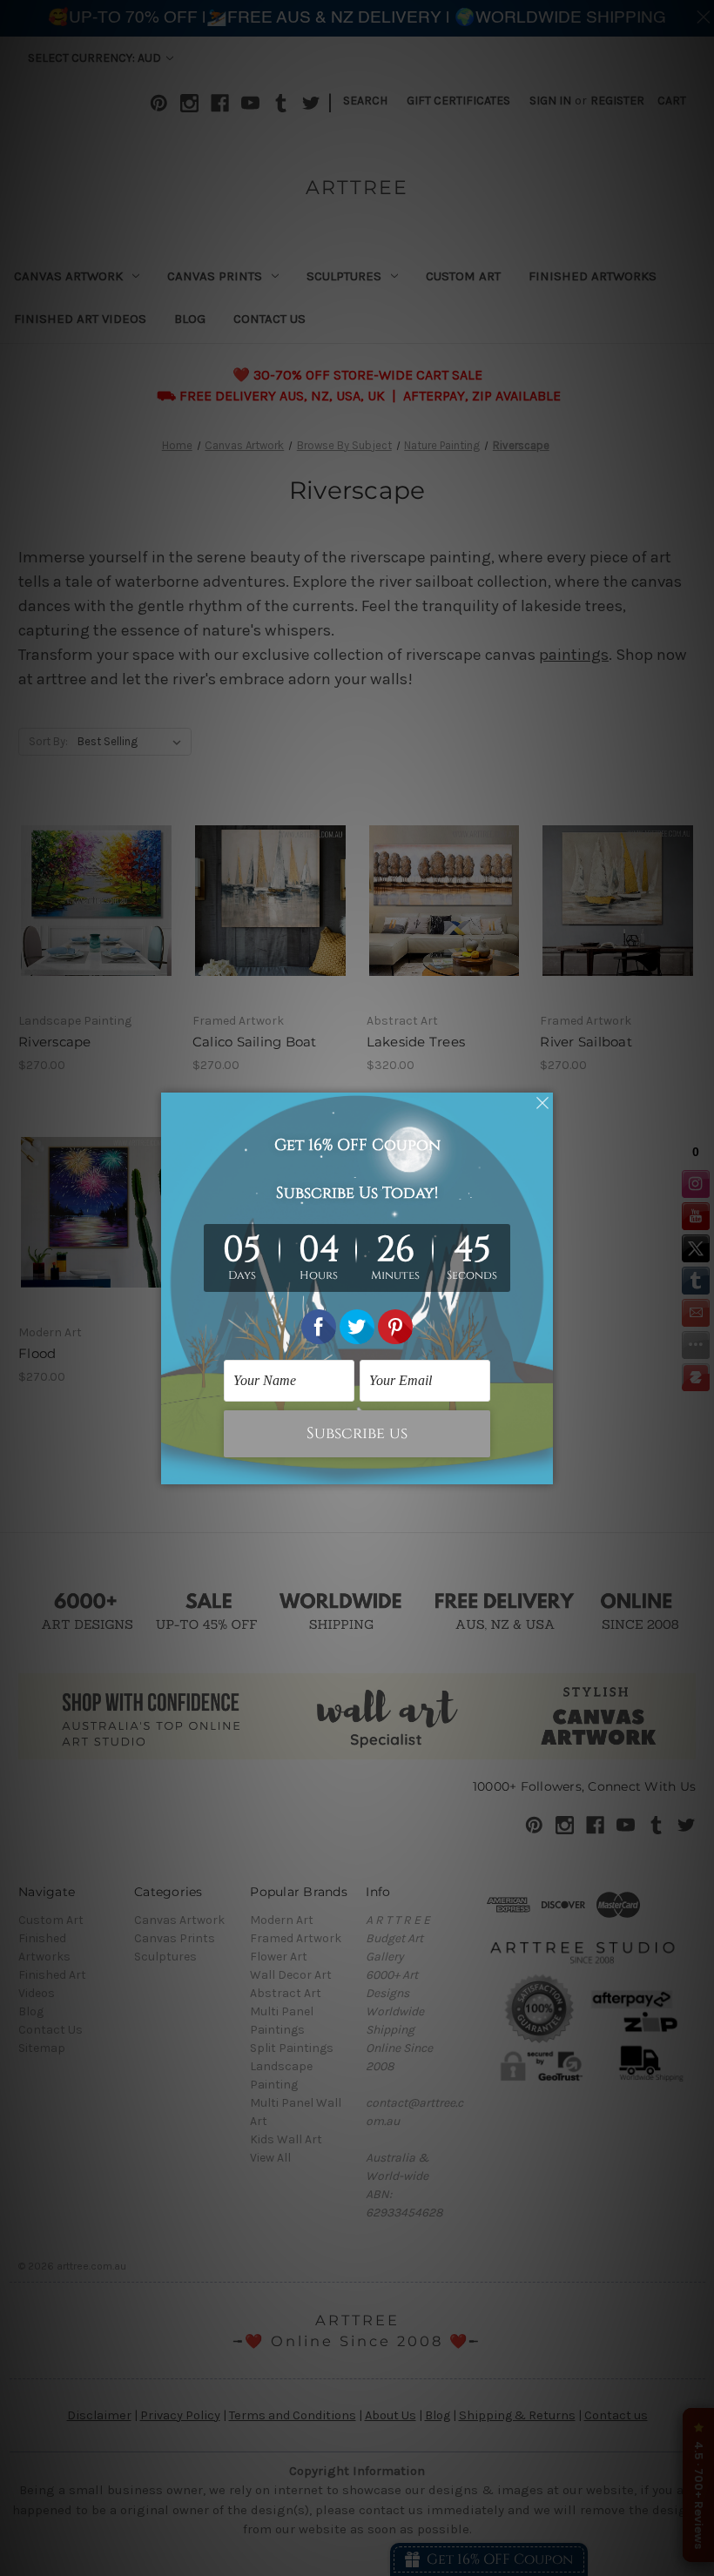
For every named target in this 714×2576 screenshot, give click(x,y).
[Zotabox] (542, 1469)
